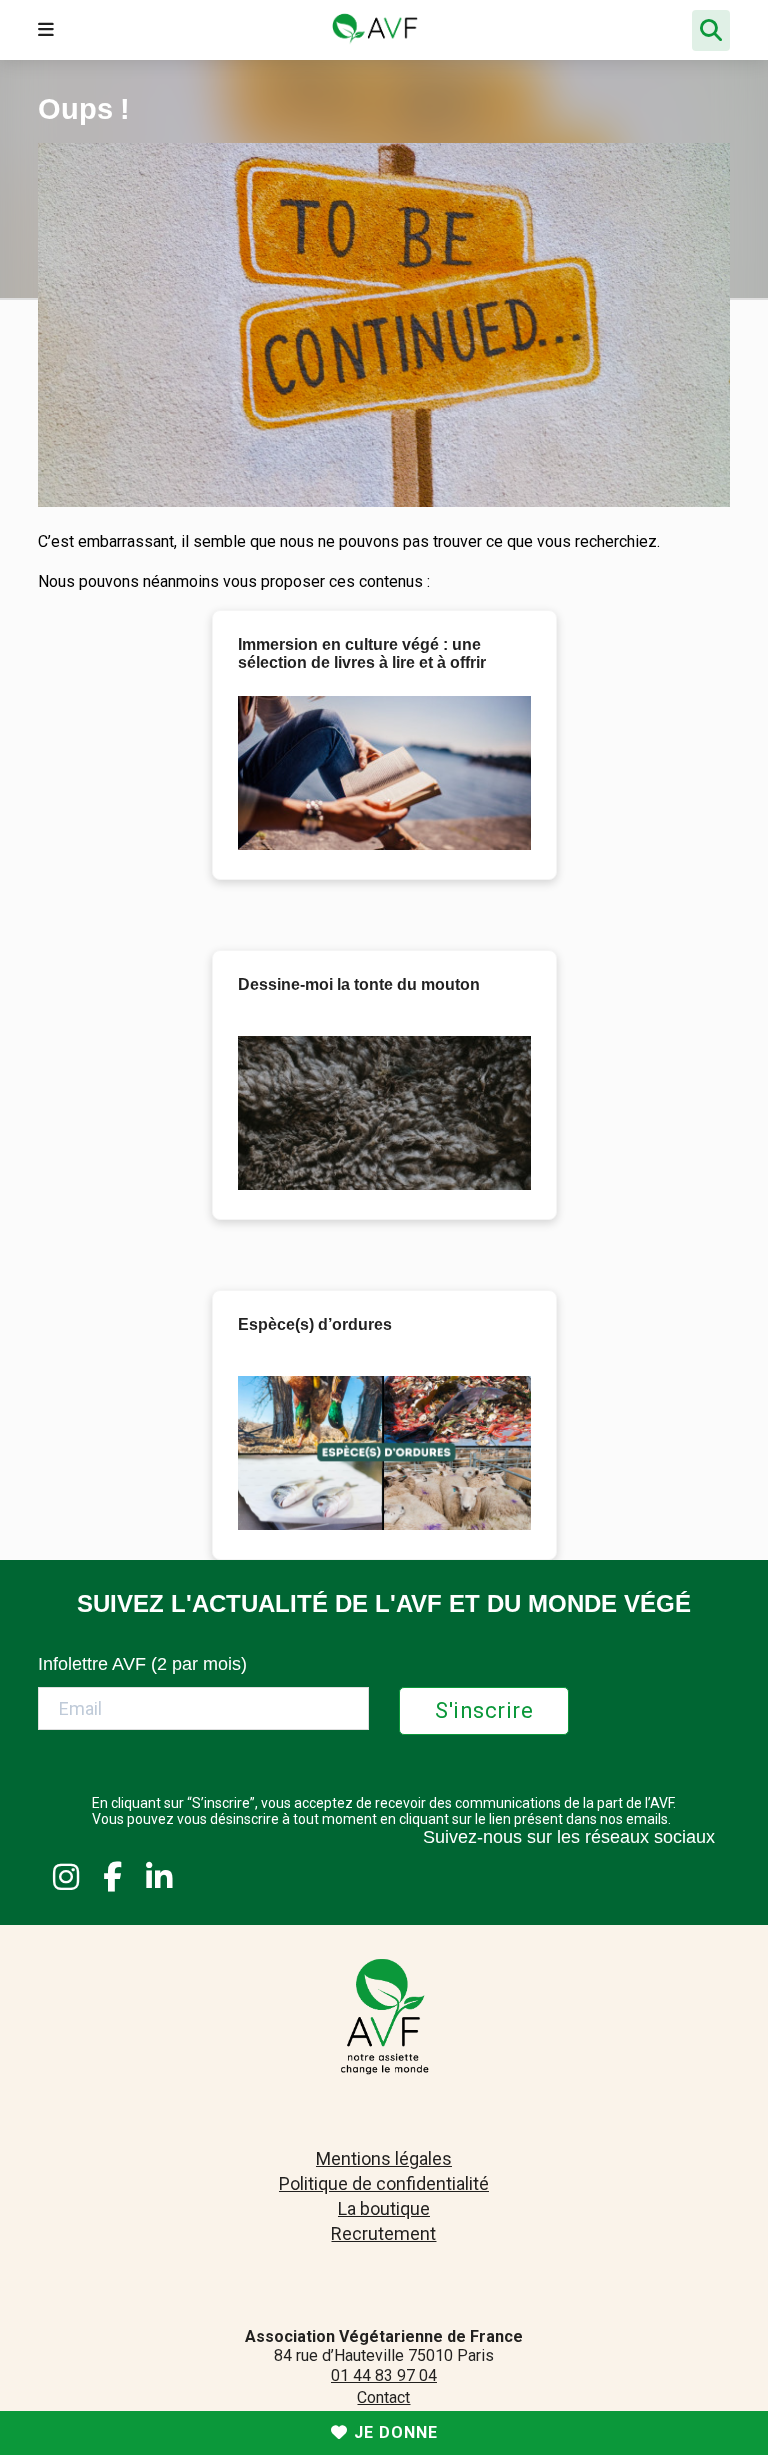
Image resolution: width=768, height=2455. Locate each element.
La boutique (384, 2208)
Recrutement (383, 2233)
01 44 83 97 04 (384, 2375)
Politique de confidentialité (384, 2183)
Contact (383, 2397)
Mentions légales (384, 2158)
